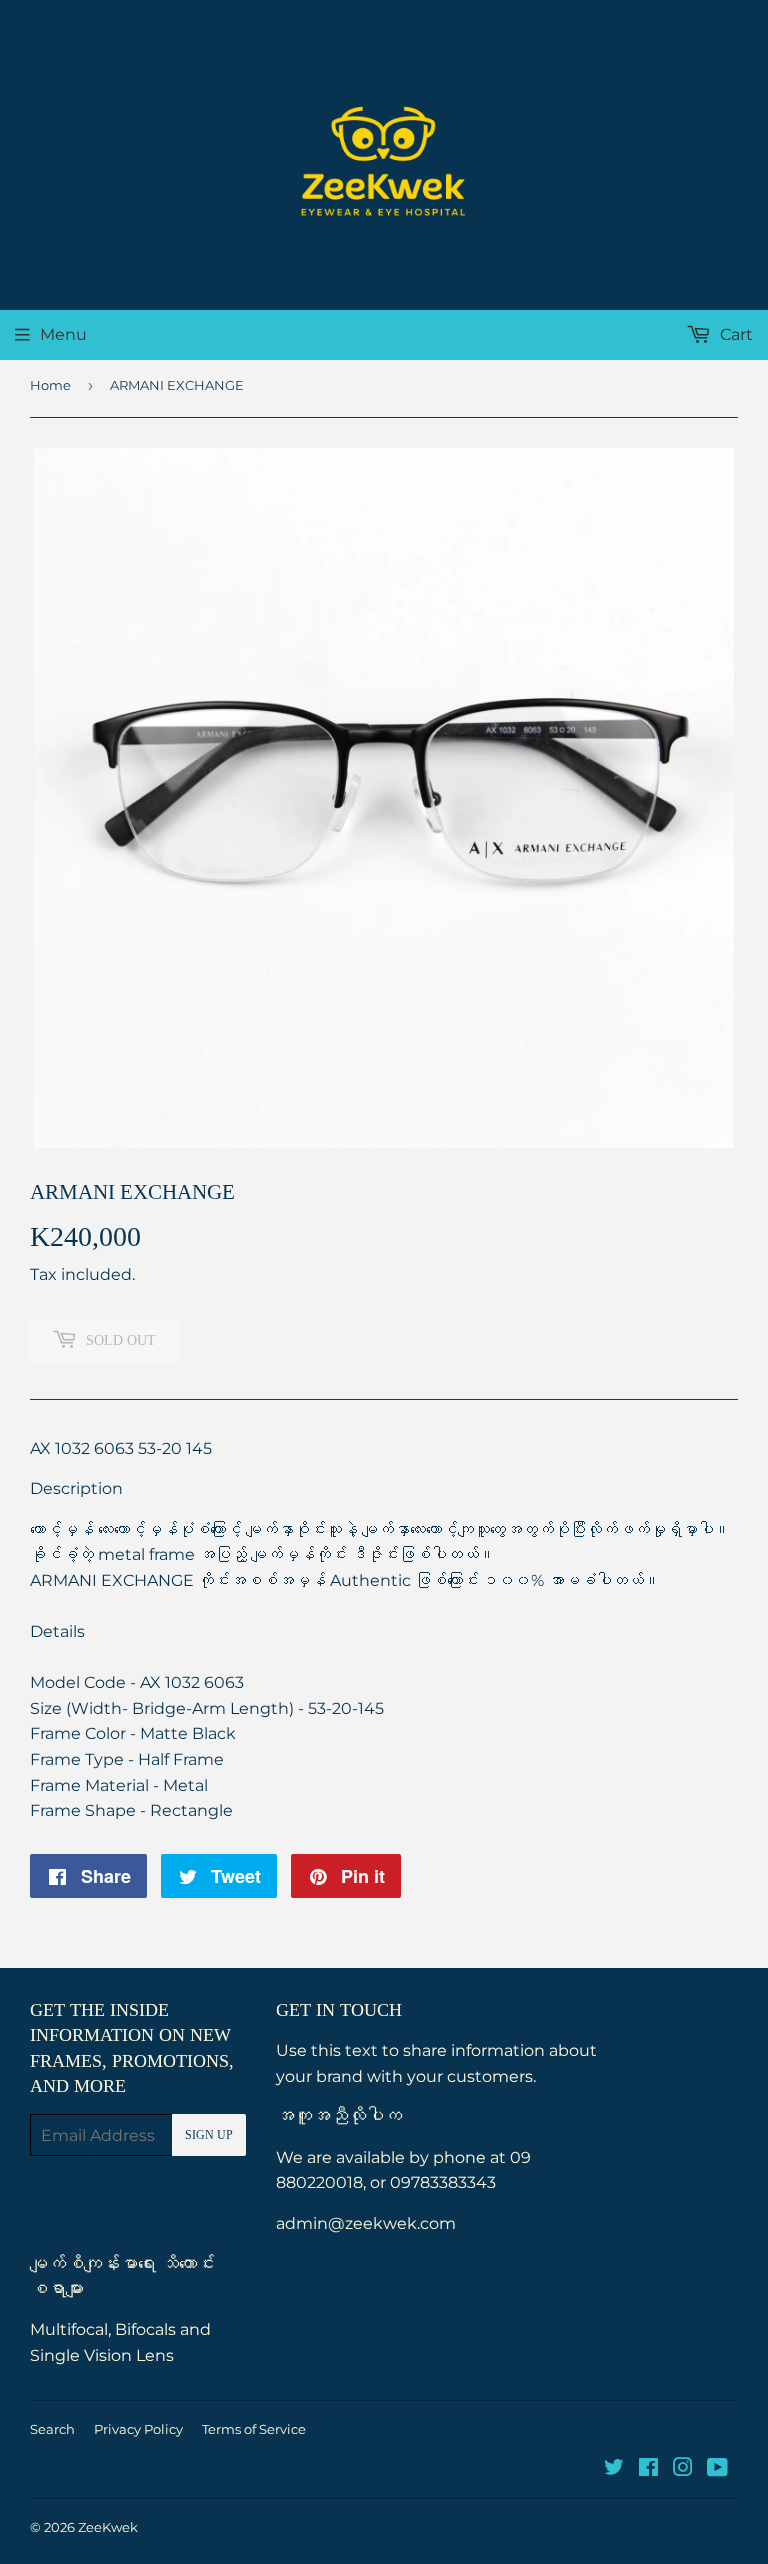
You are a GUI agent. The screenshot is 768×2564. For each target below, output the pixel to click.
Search (52, 2429)
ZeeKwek (108, 2527)
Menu (63, 334)
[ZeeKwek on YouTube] (717, 2469)
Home (50, 385)
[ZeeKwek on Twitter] (614, 2469)
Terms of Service (254, 2429)
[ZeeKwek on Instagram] (683, 2469)
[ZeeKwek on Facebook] (648, 2469)
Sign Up (209, 2135)
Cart (734, 334)
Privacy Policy (138, 2429)
